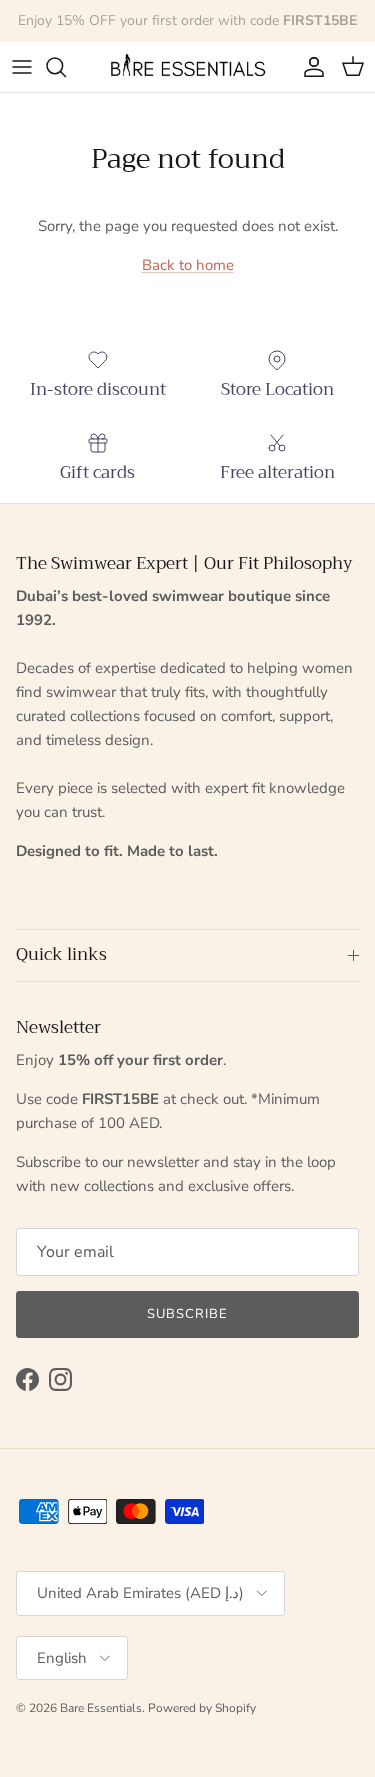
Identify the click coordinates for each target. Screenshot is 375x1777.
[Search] (66, 67)
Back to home (188, 265)
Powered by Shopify (202, 1708)
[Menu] (22, 67)
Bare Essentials (101, 1708)
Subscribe (187, 1314)
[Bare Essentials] (188, 67)
